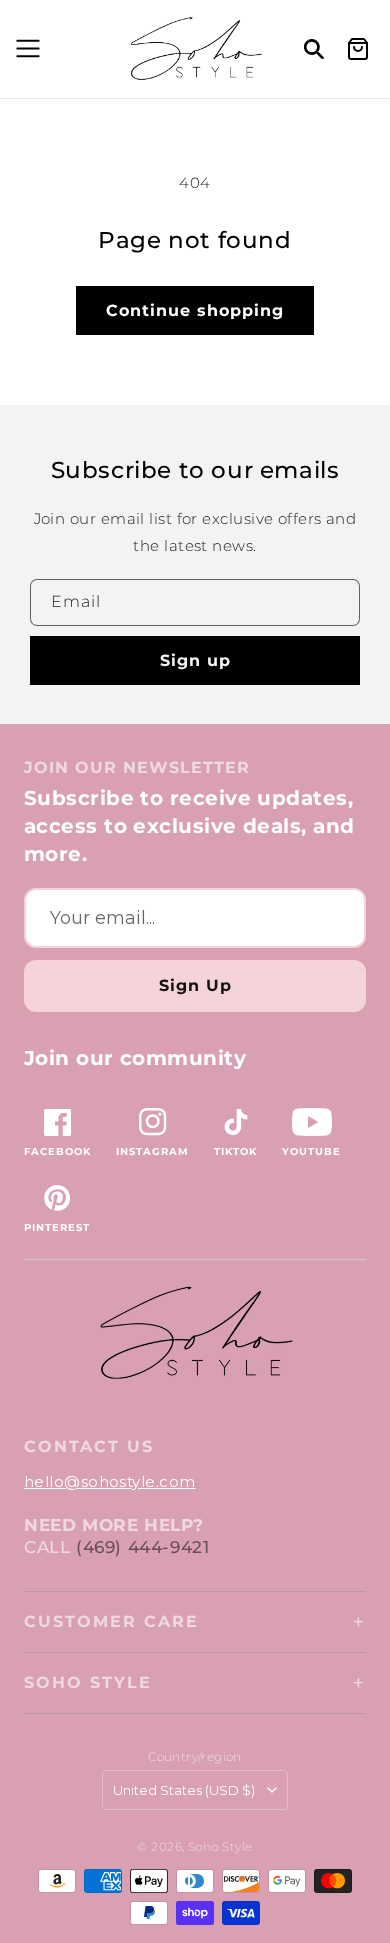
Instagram (152, 1151)
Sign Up (195, 985)
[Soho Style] (195, 1333)
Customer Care (111, 1621)
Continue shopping (195, 310)
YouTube (311, 1151)
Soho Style (88, 1682)
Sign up (195, 660)
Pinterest (57, 1227)
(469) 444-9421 (142, 1547)
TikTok (235, 1151)
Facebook (57, 1151)
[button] (25, 49)
